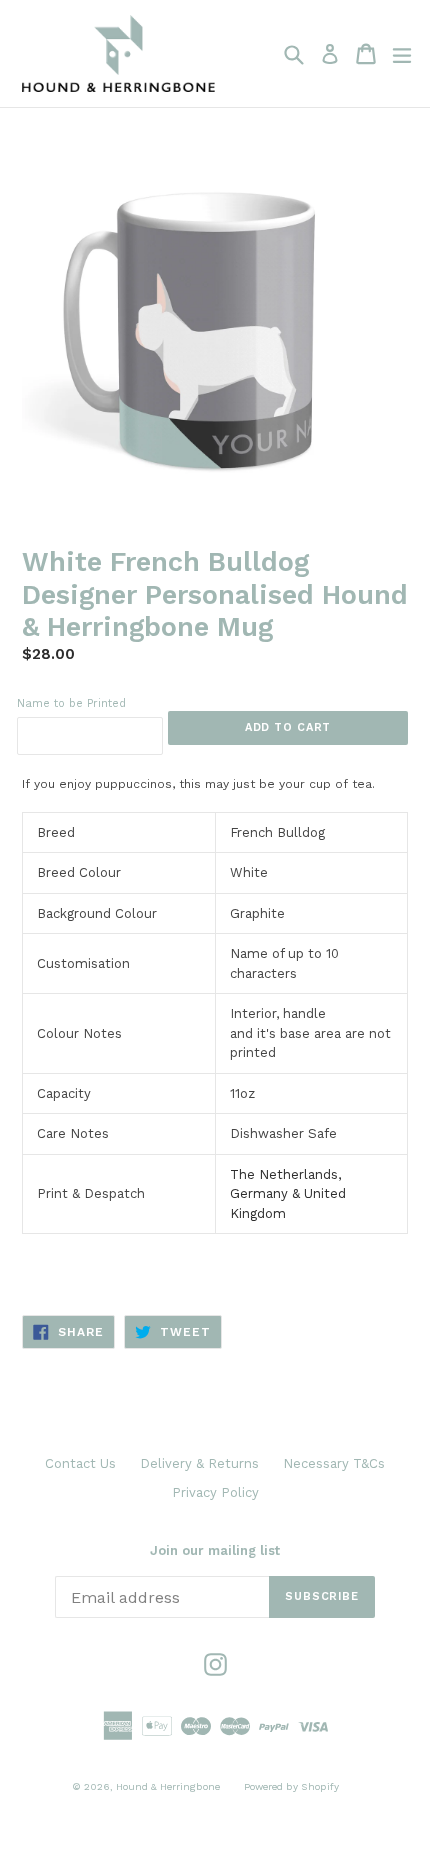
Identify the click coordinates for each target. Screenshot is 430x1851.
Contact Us (80, 1463)
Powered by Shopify (291, 1786)
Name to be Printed (71, 703)
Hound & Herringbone (168, 1786)
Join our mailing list (215, 1550)
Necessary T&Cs (334, 1463)
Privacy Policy (215, 1492)
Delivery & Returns (199, 1463)
